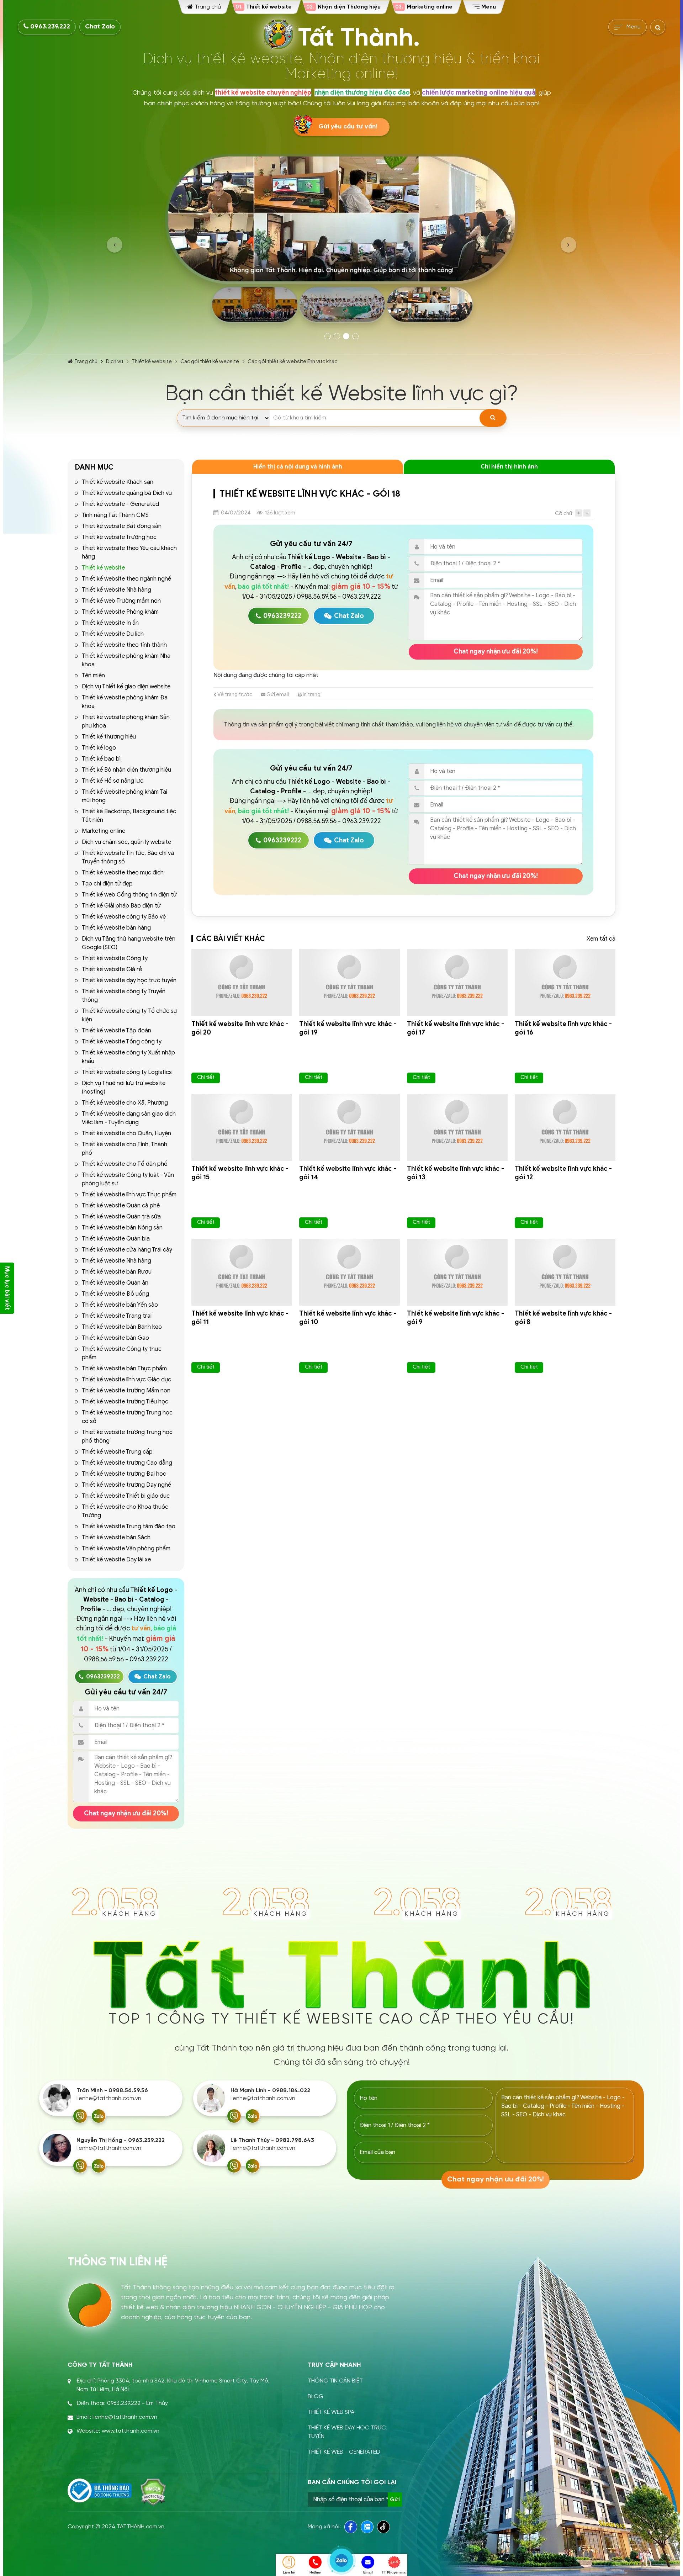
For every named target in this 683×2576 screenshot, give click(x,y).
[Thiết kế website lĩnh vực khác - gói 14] (350, 1127)
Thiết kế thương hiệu (109, 737)
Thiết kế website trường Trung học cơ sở (127, 1417)
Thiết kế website (152, 361)
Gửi (395, 2500)
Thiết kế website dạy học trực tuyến (129, 980)
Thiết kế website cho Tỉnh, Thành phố (125, 1149)
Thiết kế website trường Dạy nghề (126, 1485)
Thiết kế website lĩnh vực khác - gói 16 (563, 1028)
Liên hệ (289, 2572)
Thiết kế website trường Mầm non (126, 1391)
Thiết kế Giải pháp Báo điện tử (121, 906)
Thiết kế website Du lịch (113, 634)
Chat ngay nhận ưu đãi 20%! (126, 1813)
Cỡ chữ (564, 513)
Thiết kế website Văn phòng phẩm (126, 1549)
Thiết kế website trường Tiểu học (125, 1402)
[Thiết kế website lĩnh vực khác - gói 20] (242, 983)
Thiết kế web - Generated (344, 2452)
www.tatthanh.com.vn (131, 2431)
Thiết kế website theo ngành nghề (126, 579)
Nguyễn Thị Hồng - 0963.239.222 (121, 2140)
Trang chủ (86, 361)
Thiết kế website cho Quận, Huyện (126, 1133)
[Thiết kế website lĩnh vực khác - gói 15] (242, 1127)
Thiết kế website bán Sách (116, 1538)
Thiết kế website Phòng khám (120, 612)
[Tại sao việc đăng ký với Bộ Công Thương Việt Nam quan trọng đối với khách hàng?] (100, 2491)
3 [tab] (346, 336)
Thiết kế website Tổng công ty (122, 1042)
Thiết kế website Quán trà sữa (121, 1217)
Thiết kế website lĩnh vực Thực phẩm (129, 1195)
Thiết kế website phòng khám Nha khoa (126, 660)
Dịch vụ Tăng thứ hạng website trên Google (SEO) (129, 943)
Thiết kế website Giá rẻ (112, 969)
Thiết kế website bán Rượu (117, 1272)
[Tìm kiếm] (493, 418)
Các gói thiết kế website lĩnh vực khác (292, 361)
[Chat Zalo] (99, 2116)
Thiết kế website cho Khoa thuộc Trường (125, 1511)
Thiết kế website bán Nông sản (122, 1228)
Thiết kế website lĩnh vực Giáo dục (126, 1380)
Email (368, 2572)
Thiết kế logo (99, 748)
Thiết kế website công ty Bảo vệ (124, 917)
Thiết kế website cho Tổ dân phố (125, 1164)
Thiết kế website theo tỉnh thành (124, 645)
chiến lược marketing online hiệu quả (479, 92)
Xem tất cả (601, 939)
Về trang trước (234, 694)
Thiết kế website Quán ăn (115, 1283)
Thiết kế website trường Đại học (124, 1474)
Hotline (315, 2572)
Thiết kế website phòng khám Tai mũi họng (125, 796)
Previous (115, 245)
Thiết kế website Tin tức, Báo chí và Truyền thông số (128, 857)
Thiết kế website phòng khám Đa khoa (125, 702)
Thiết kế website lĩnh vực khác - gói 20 (240, 1028)
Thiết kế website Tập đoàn (117, 1031)
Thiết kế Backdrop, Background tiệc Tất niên (129, 816)
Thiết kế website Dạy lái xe (116, 1560)
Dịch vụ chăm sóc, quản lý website (126, 842)
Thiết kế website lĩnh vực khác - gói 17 (456, 1028)
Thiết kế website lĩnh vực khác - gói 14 (348, 1173)
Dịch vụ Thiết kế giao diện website (126, 687)
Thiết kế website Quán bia (116, 1239)
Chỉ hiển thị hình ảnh (509, 467)
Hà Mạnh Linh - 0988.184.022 (270, 2091)
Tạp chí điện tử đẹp (107, 884)
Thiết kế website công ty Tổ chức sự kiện (129, 1015)
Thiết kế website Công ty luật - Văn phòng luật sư (128, 1179)
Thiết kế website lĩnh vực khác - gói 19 (348, 1028)
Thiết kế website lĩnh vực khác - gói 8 (563, 1318)
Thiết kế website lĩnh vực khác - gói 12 (563, 1173)
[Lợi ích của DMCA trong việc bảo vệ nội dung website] (153, 2492)
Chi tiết (206, 1077)
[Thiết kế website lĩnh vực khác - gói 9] (457, 1272)
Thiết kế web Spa (331, 2412)
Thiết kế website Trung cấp (117, 1452)
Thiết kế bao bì (101, 759)
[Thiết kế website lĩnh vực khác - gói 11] (242, 1272)
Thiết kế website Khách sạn (118, 482)
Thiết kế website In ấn (110, 623)
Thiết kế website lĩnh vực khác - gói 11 (240, 1318)
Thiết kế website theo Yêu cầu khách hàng (129, 552)
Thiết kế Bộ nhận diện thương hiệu (126, 770)
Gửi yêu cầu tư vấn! (348, 127)
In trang (311, 694)
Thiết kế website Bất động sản (122, 526)
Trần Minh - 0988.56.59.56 (112, 2091)
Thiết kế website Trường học (119, 537)
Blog (316, 2397)
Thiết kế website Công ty (115, 958)
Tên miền (93, 676)
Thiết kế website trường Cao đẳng (127, 1463)
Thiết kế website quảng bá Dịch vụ (127, 493)
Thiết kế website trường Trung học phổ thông (127, 1437)
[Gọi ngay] (80, 2116)
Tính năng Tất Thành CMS (115, 515)
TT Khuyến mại (394, 2572)
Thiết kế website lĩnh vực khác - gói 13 (456, 1173)
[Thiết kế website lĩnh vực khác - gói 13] (457, 1127)
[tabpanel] (341, 241)
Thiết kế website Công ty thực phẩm (122, 1353)
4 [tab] (355, 336)
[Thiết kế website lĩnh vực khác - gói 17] (457, 983)
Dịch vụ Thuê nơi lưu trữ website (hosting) (124, 1088)
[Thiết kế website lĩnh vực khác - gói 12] (565, 1127)
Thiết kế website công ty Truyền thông (124, 996)
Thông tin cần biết (335, 2381)
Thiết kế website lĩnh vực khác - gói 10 (348, 1318)
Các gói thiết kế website (210, 361)
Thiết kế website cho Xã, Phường (125, 1103)
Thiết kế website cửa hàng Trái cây (127, 1250)
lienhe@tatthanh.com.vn (109, 2098)
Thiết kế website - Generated (120, 504)
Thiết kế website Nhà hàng (117, 590)
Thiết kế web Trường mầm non (121, 601)
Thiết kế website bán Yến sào (120, 1305)
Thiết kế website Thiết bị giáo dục (126, 1496)
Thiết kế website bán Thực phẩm (124, 1369)
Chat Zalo (100, 27)
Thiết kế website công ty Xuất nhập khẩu (128, 1057)
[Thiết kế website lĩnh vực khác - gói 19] (350, 983)
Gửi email (277, 694)
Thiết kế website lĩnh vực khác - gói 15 (240, 1173)
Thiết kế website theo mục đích (123, 873)
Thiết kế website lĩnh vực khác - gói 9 (456, 1318)
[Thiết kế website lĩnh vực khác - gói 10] (350, 1272)
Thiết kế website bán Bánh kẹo (122, 1327)
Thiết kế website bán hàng (116, 928)
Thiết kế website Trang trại (117, 1316)
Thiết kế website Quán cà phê (121, 1206)
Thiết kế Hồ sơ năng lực (113, 781)
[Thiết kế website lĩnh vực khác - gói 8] (565, 1272)
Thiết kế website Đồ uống (115, 1294)
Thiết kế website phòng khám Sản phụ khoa (126, 721)
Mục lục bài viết (7, 1288)
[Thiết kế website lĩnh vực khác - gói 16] (565, 983)
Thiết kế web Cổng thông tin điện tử (129, 895)
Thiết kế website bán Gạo (115, 1338)
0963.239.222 (49, 27)
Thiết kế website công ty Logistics (127, 1072)
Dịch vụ (115, 361)
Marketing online (104, 831)
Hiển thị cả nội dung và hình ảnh (298, 467)
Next (568, 245)
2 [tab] (337, 336)
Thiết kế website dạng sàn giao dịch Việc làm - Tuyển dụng (129, 1118)
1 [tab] (328, 336)
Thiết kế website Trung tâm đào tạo (129, 1527)
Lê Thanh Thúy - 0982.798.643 (272, 2140)
